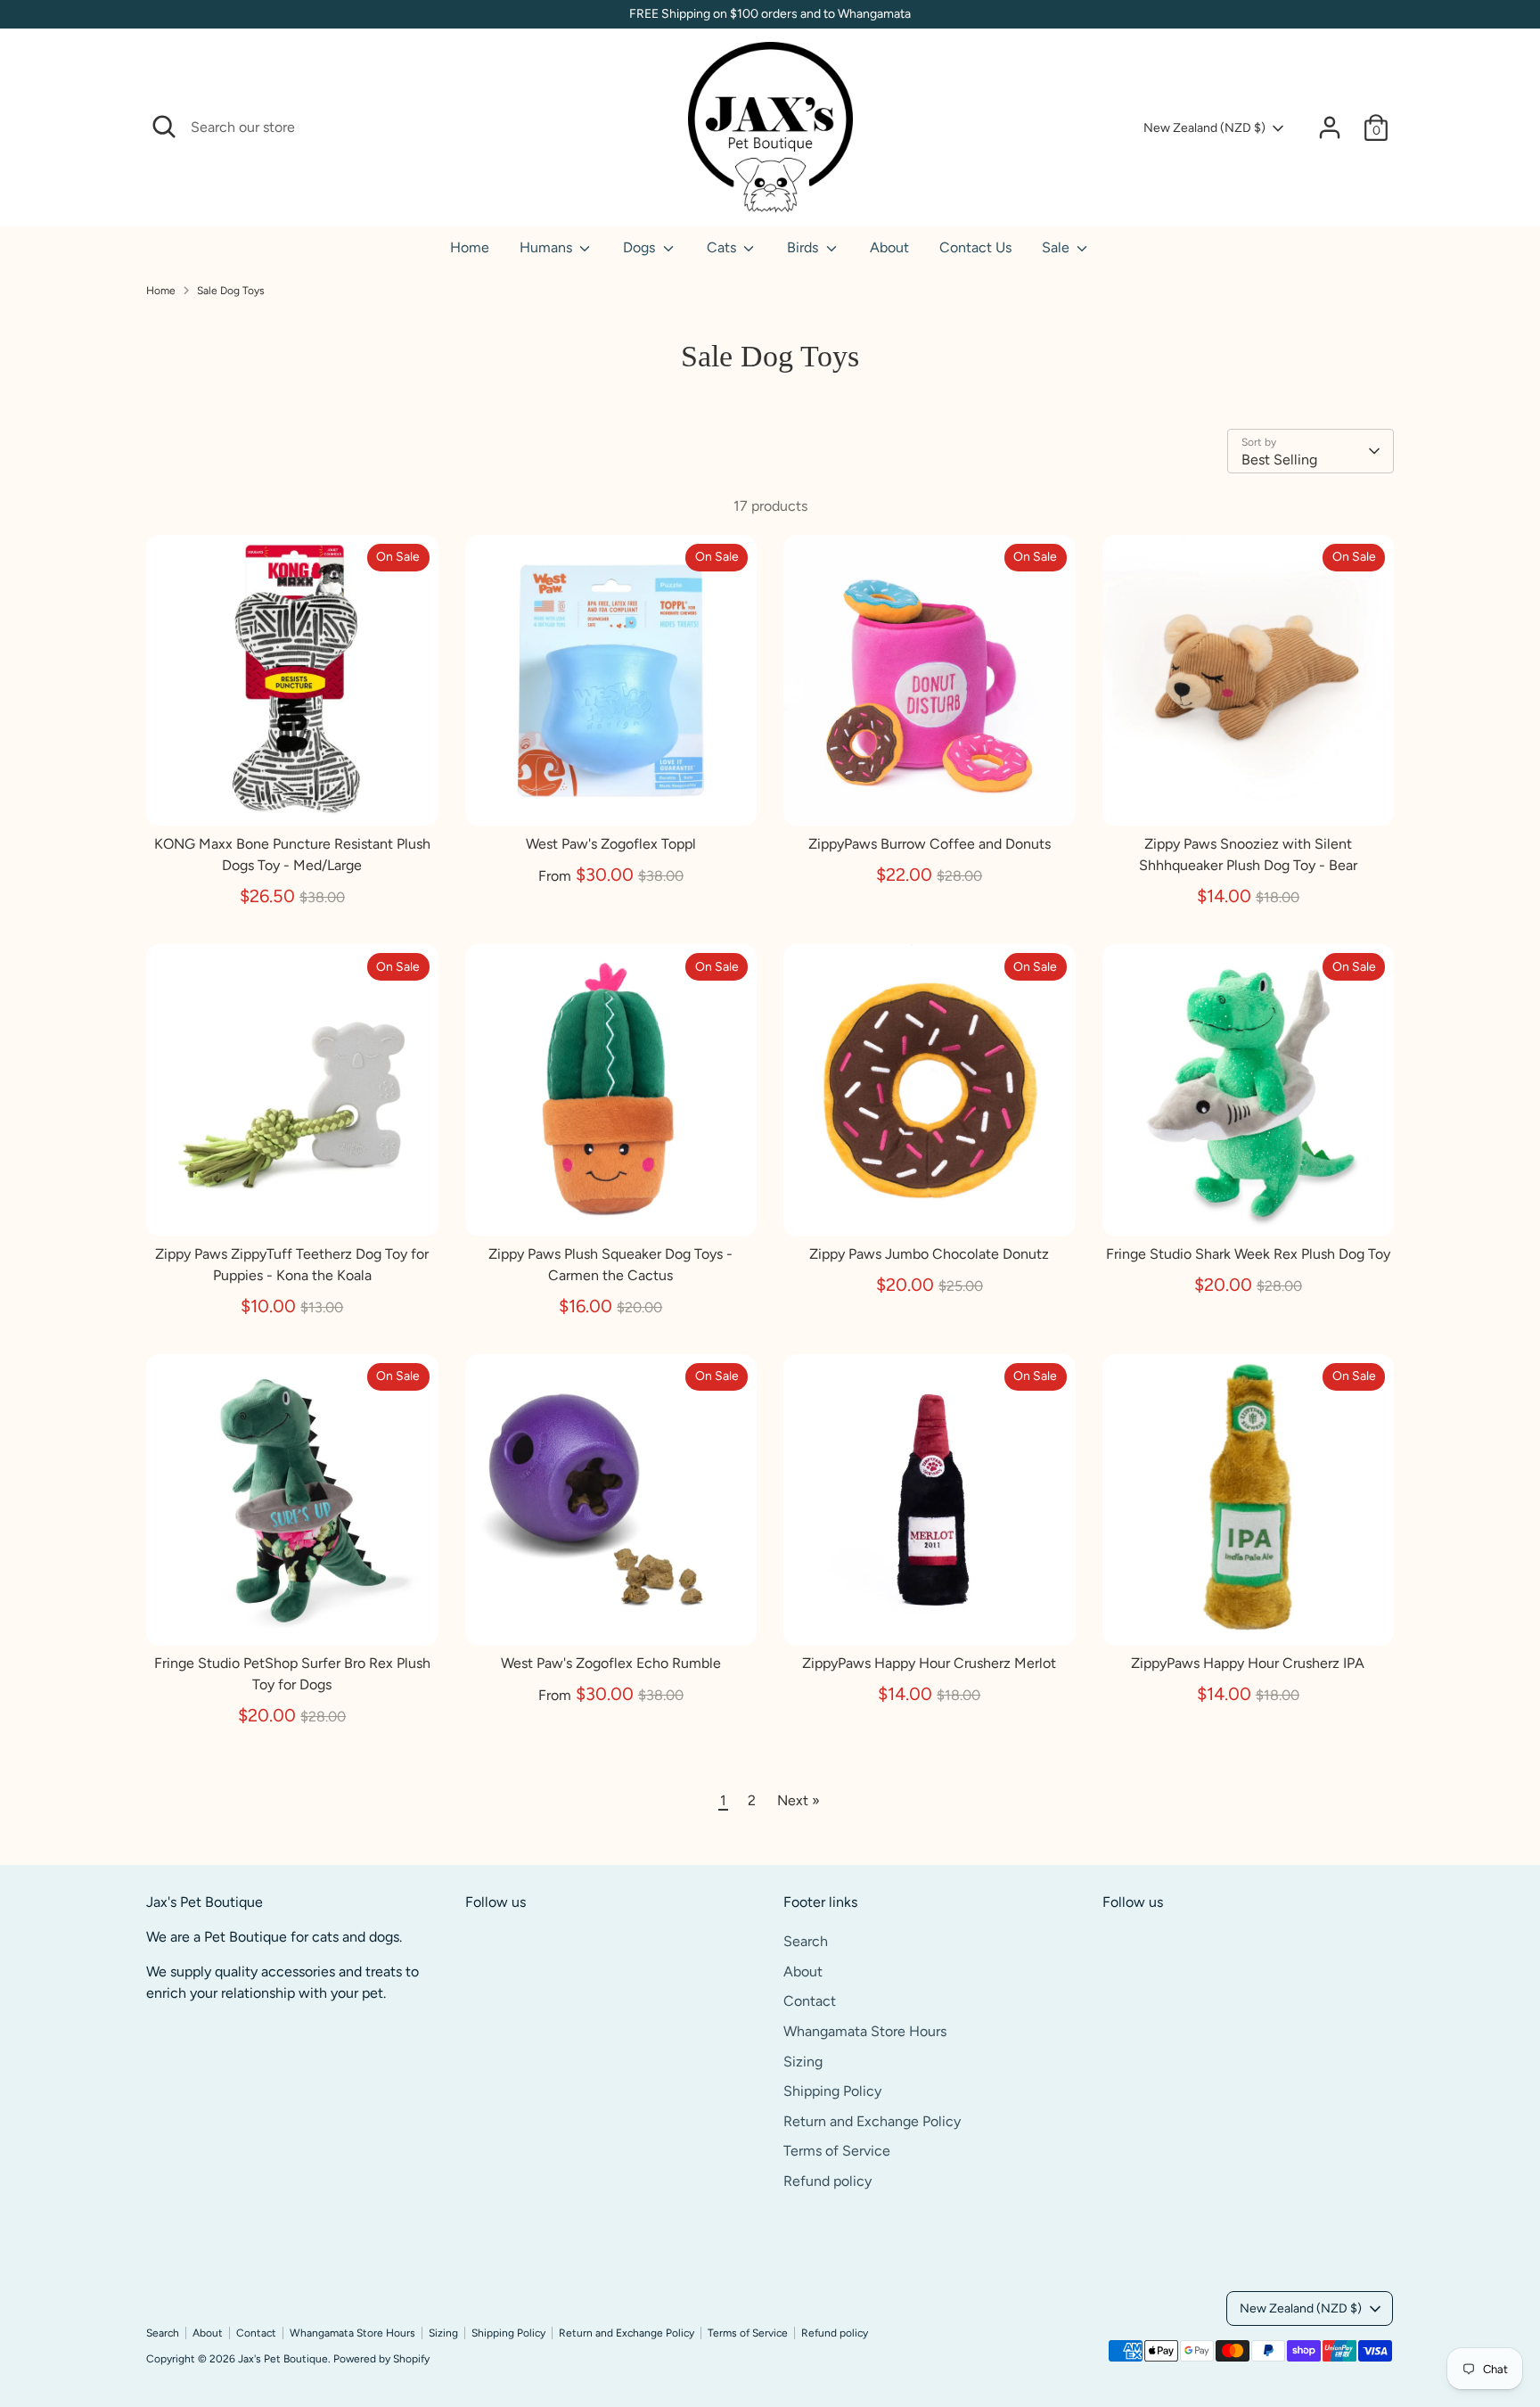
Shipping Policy (832, 2091)
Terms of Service (837, 2151)
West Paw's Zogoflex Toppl (611, 844)
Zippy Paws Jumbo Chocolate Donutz (929, 1254)
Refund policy (827, 2181)
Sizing (803, 2062)
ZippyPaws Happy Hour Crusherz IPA (1248, 1663)
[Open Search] (164, 127)
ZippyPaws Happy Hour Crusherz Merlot (929, 1663)
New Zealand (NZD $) (1204, 128)
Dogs (641, 247)
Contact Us (975, 247)
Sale (1057, 247)
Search (806, 1941)
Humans (548, 247)
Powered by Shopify (381, 2359)
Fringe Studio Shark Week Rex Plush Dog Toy (1248, 1254)
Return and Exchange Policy (872, 2121)
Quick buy (293, 797)
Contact (810, 2001)
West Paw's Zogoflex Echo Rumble (611, 1663)
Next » (799, 1800)
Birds (804, 247)
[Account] (1330, 127)
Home (470, 247)
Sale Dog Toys (231, 291)
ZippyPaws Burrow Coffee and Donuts (930, 844)
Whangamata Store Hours (865, 2031)
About (889, 247)
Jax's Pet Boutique (283, 2359)
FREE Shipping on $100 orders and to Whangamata (770, 14)
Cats (723, 247)
